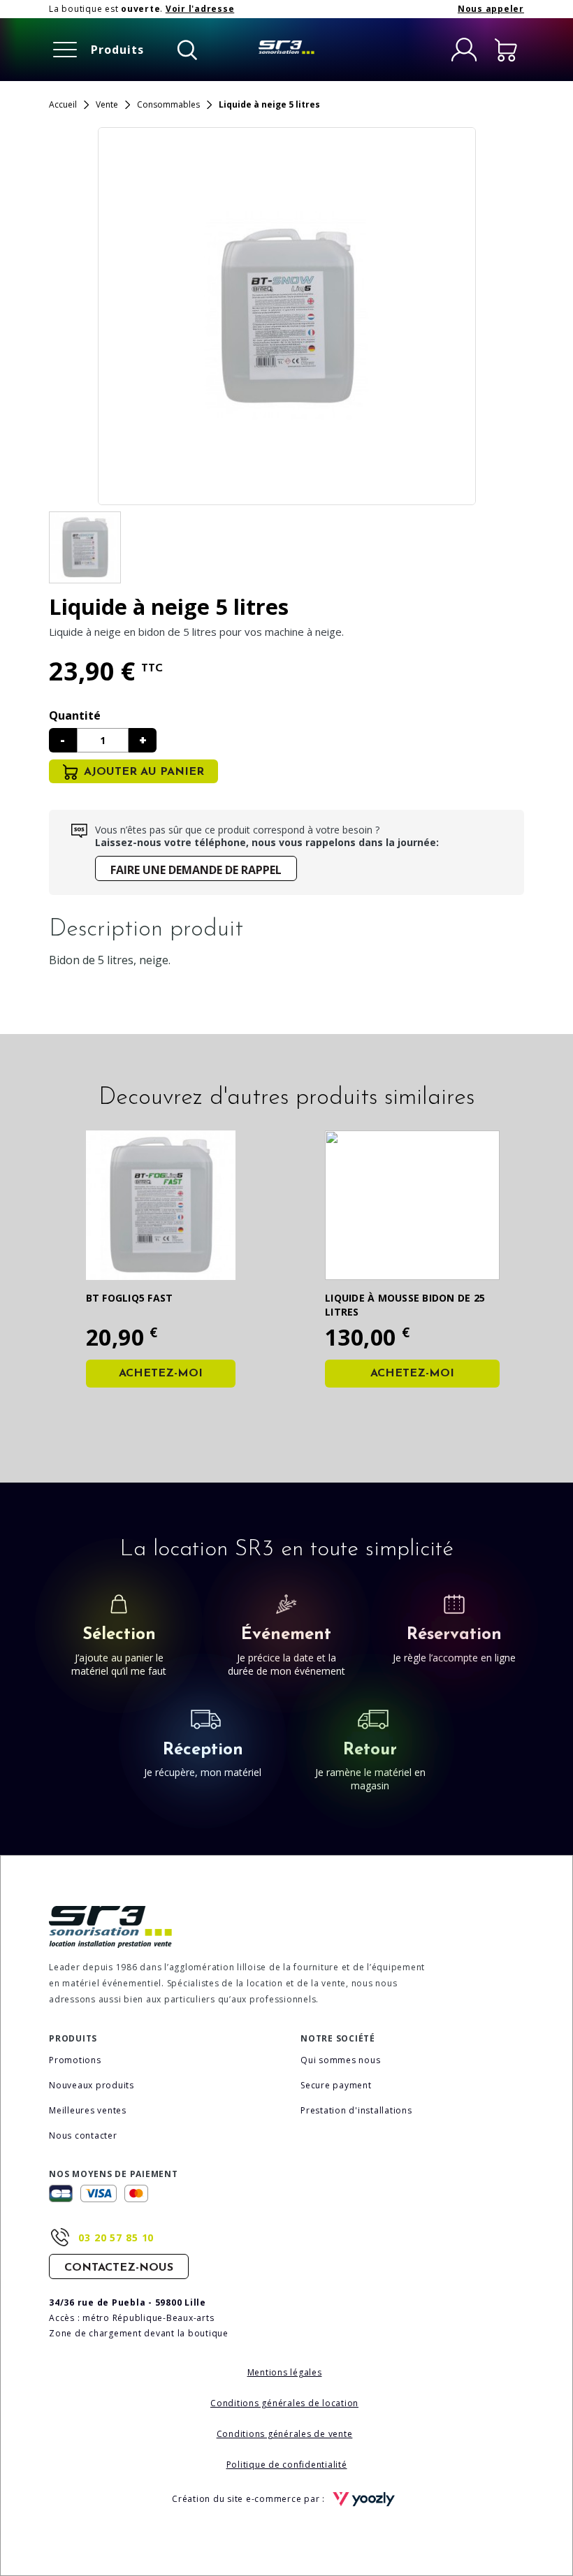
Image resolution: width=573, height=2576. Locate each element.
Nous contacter (83, 2135)
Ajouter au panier (144, 772)
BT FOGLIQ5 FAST (130, 1298)
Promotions (75, 2060)
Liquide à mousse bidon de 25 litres (405, 1305)
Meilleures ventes (88, 2110)
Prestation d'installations (356, 2110)
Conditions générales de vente (285, 2434)
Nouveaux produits (92, 2085)
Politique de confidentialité (287, 2465)
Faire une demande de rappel (196, 870)
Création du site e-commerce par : (250, 2499)
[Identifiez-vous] (464, 50)
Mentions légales (285, 2372)
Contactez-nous (119, 2268)
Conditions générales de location (284, 2403)
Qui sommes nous (340, 2060)
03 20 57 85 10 (116, 2237)
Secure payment (336, 2085)
